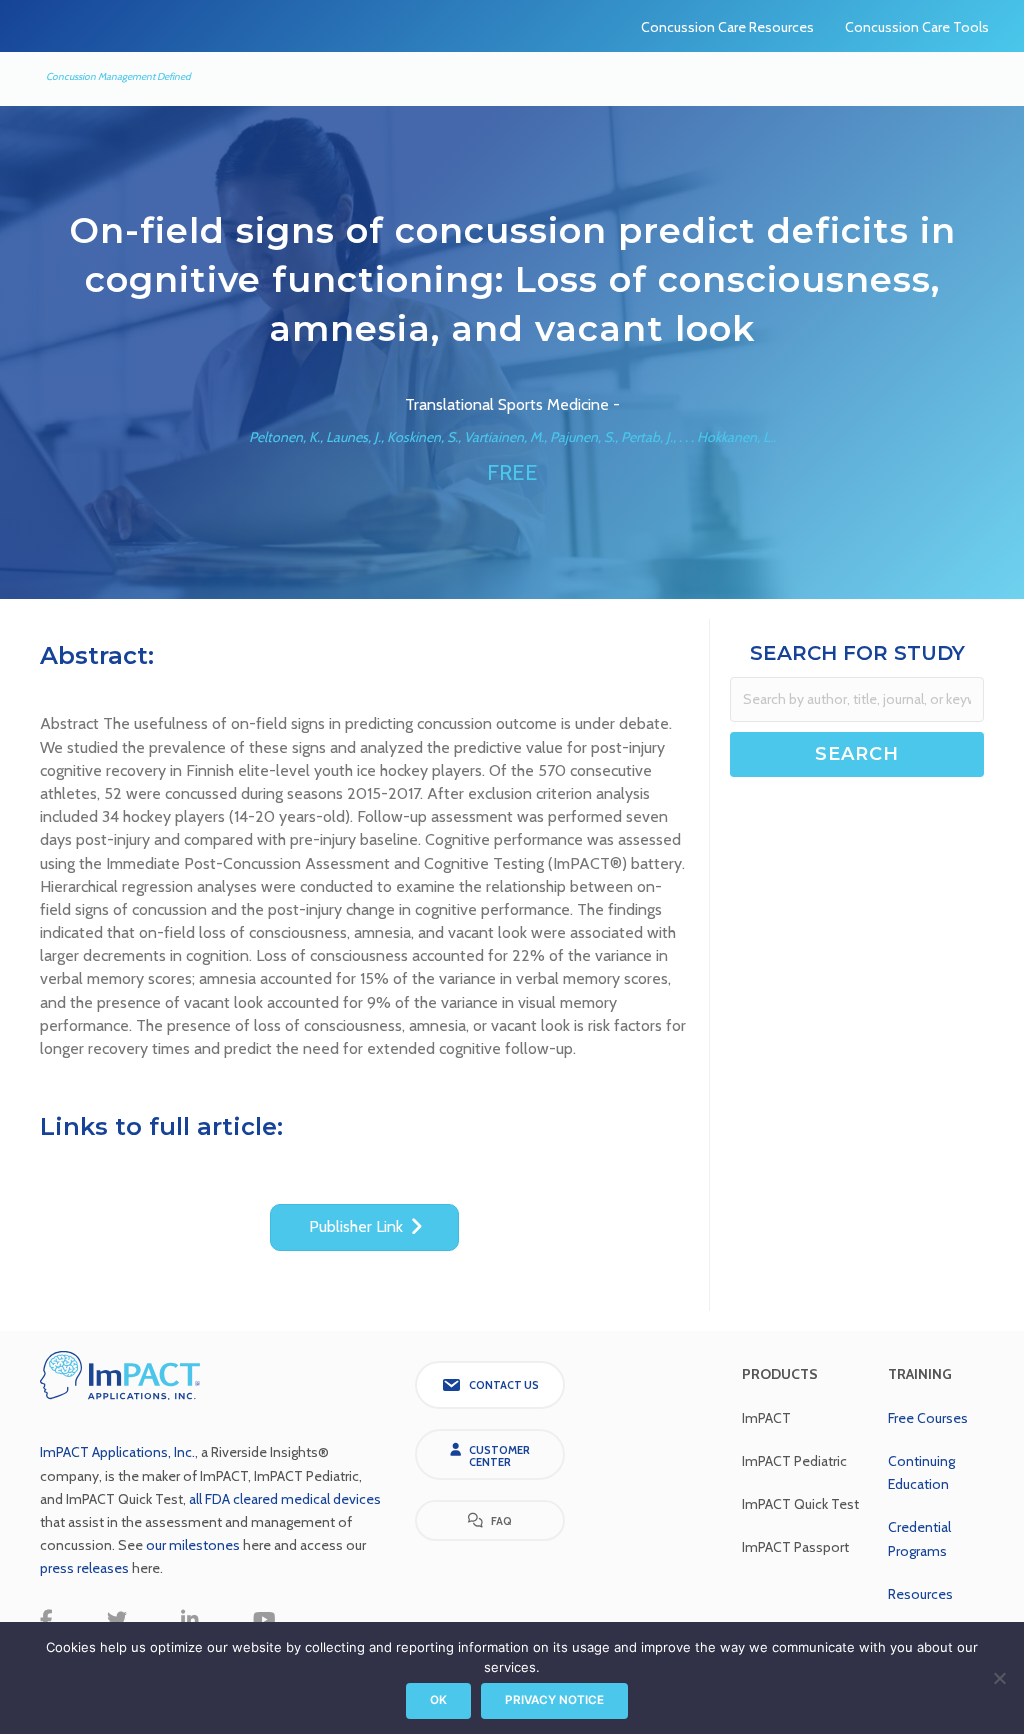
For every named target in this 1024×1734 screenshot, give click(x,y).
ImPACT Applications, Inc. (117, 1452)
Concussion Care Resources (727, 27)
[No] (999, 1678)
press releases (84, 1568)
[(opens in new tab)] (120, 1373)
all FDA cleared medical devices (285, 1499)
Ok (438, 1700)
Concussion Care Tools (917, 27)
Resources (920, 1594)
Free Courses (928, 1418)
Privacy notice (554, 1700)
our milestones (194, 1545)
